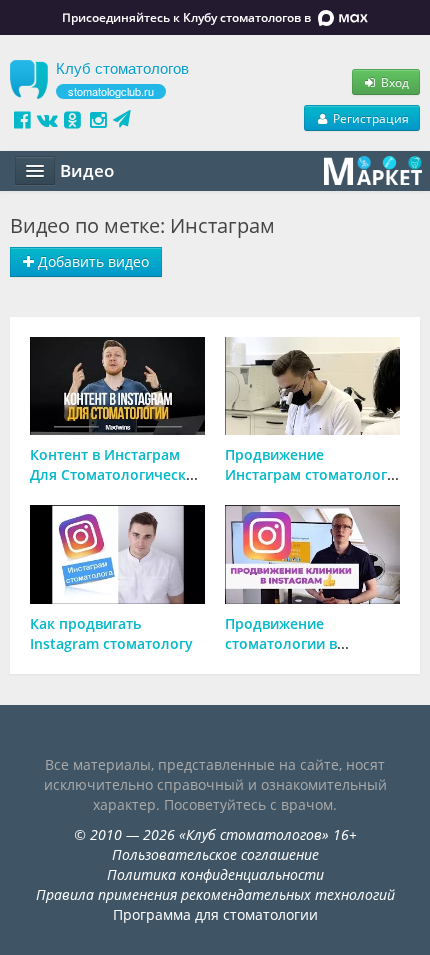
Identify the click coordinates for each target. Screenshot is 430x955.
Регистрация (369, 118)
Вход (393, 82)
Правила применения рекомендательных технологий (215, 894)
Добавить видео (91, 261)
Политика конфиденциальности (215, 874)
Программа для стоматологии (215, 914)
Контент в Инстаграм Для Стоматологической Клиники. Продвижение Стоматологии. (117, 484)
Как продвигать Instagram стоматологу (111, 633)
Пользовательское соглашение (215, 854)
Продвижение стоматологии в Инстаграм (281, 643)
